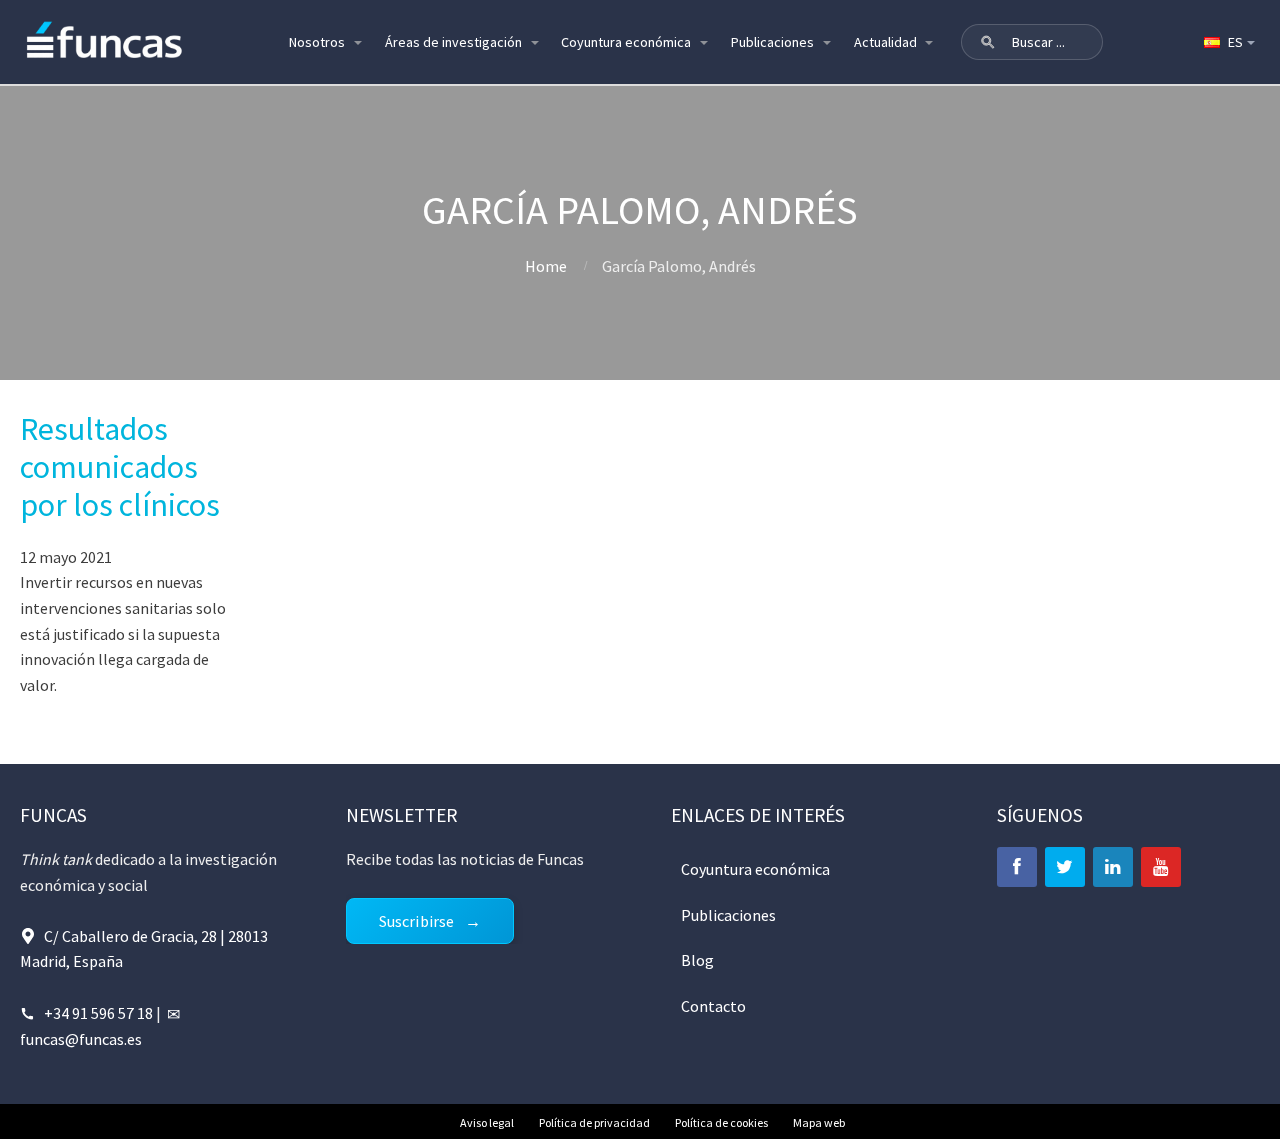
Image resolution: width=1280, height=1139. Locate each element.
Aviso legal (487, 1122)
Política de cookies (721, 1122)
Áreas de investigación (453, 42)
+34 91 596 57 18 (98, 1013)
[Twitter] (1065, 867)
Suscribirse (417, 921)
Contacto (713, 1006)
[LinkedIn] (1113, 867)
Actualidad (885, 42)
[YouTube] (1161, 867)
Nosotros (317, 42)
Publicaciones (772, 42)
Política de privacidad (594, 1122)
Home (546, 266)
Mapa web (819, 1122)
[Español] (1228, 42)
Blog (697, 960)
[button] (988, 42)
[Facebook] (1017, 867)
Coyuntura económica (626, 42)
